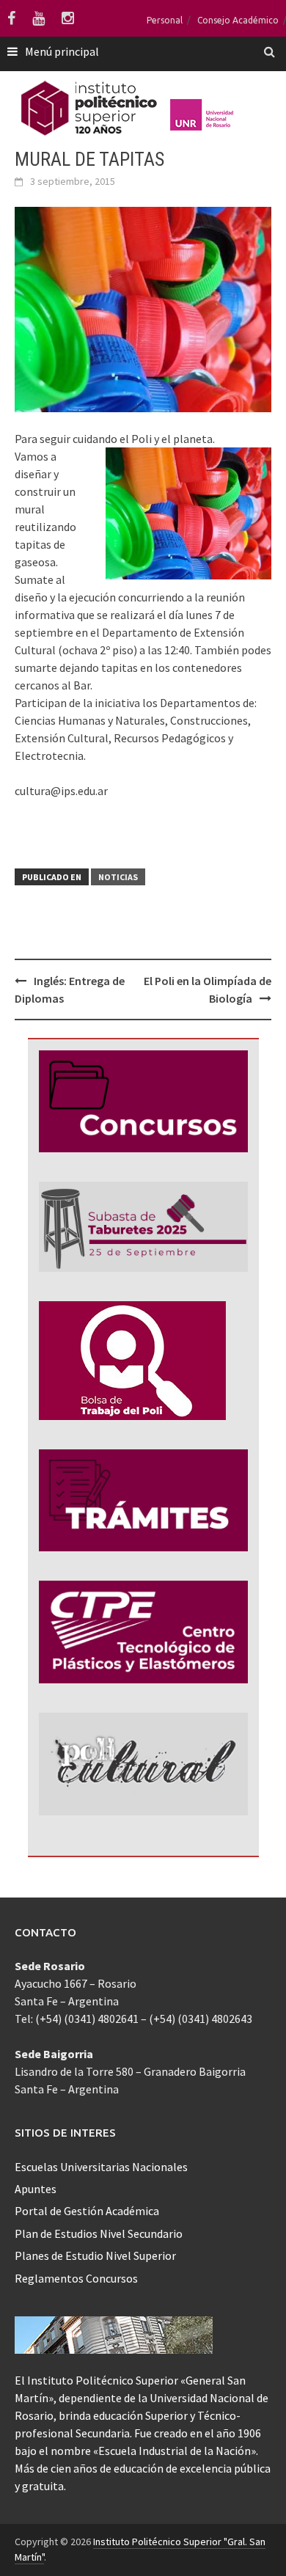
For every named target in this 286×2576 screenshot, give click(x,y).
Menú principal (62, 51)
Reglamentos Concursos (76, 2278)
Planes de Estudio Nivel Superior (95, 2255)
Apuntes (36, 2189)
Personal (165, 20)
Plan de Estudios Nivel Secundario (99, 2233)
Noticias (118, 877)
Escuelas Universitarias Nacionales (101, 2167)
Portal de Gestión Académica (87, 2211)
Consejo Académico (238, 20)
